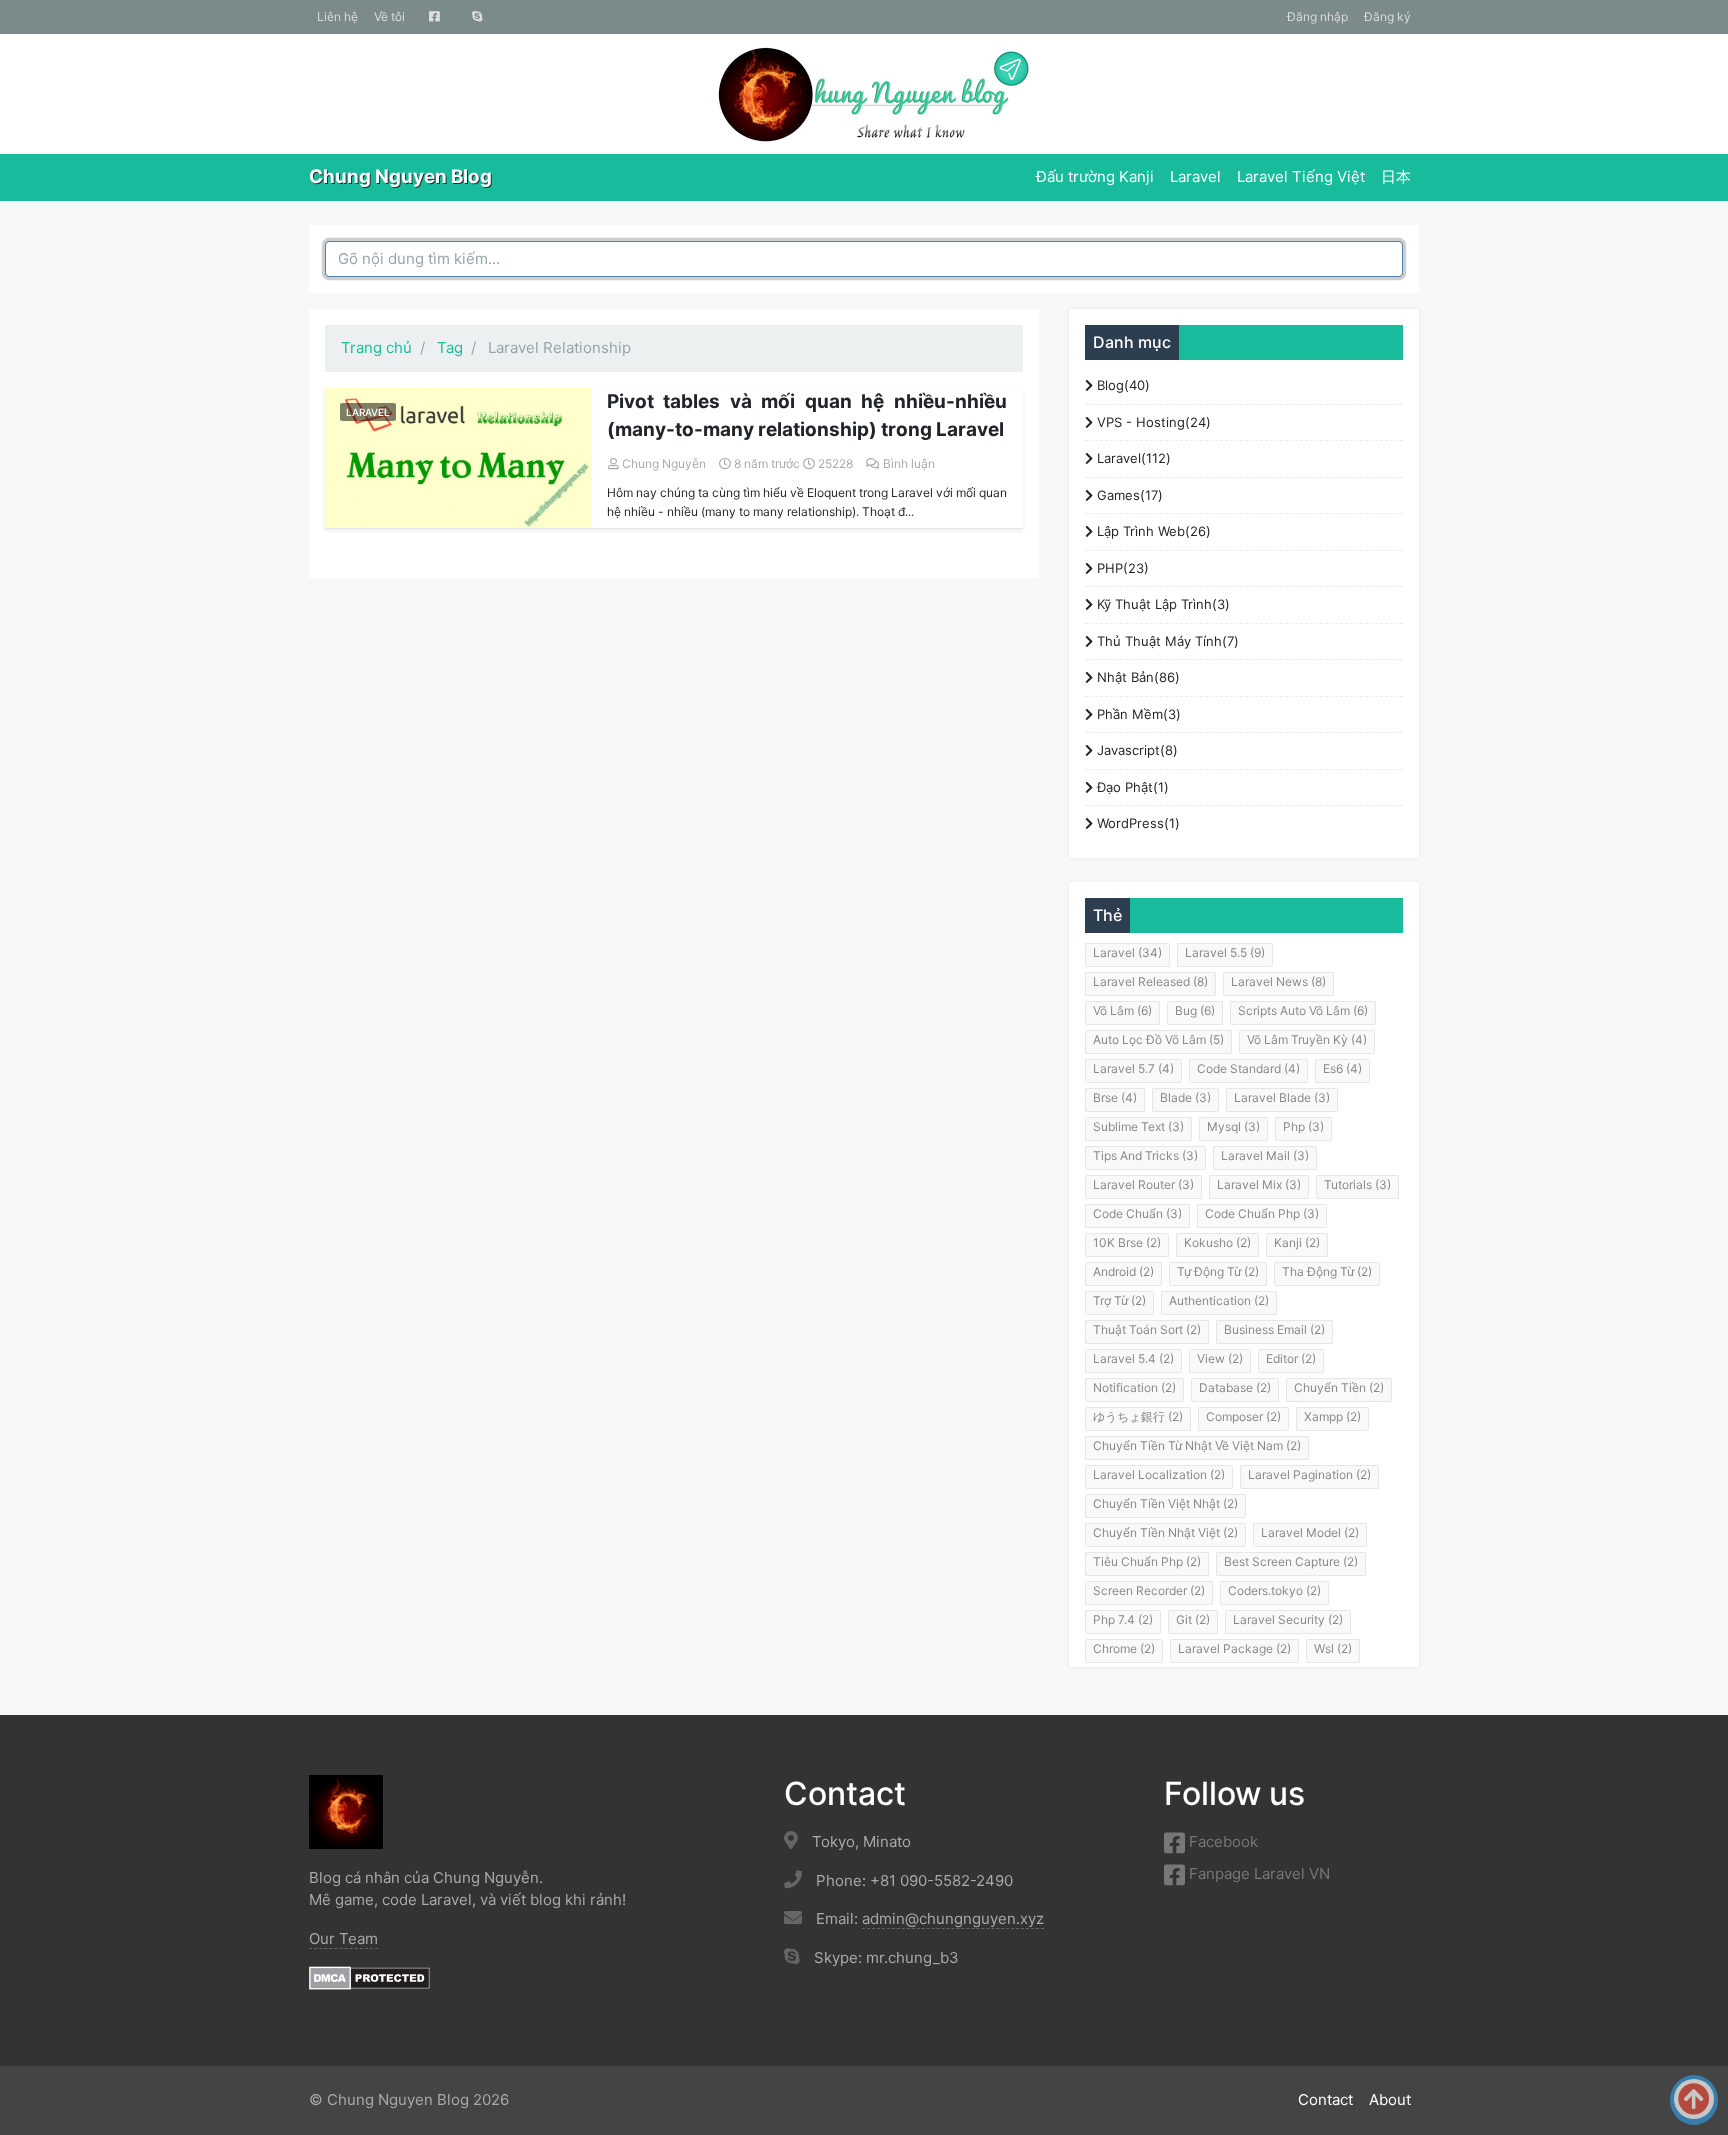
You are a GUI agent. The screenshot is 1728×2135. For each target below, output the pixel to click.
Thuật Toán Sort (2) (1147, 1329)
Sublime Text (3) (1138, 1126)
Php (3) (1303, 1126)
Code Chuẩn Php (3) (1262, 1213)
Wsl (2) (1333, 1648)
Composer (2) (1243, 1416)
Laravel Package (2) (1234, 1648)
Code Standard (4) (1248, 1068)
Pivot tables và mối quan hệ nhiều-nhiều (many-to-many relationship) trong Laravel (807, 416)
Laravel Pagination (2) (1309, 1474)
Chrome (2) (1124, 1648)
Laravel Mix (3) (1259, 1184)
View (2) (1220, 1358)
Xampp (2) (1332, 1416)
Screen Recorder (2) (1149, 1590)
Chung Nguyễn (664, 463)
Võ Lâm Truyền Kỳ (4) (1307, 1039)
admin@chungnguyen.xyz (953, 1918)
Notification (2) (1134, 1387)
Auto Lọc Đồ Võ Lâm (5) (1158, 1039)
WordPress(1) (1136, 823)
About (1390, 2099)
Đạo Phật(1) (1131, 787)
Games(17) (1128, 495)
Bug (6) (1195, 1010)
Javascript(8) (1135, 750)
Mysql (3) (1233, 1126)
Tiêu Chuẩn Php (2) (1147, 1561)
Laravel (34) (1127, 952)
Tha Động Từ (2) (1327, 1271)
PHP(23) (1121, 568)
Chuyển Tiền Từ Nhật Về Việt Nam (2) (1197, 1445)
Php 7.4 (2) (1123, 1619)
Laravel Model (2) (1310, 1532)
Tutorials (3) (1357, 1184)
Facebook (1221, 1841)
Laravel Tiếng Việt (1301, 176)
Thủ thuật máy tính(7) (1166, 641)
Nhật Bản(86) (1136, 677)
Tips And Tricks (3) (1145, 1155)
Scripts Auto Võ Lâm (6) (1303, 1010)
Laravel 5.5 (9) (1225, 952)
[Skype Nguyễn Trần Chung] (477, 17)
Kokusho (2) (1217, 1242)
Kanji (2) (1297, 1242)
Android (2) (1123, 1271)
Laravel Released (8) (1150, 981)
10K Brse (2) (1127, 1242)
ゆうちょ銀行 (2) (1138, 1416)
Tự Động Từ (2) (1218, 1271)
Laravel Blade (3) (1282, 1097)
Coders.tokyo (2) (1274, 1590)
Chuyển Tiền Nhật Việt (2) (1165, 1532)
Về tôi (389, 16)
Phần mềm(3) (1137, 714)
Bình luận (909, 463)
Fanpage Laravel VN (1257, 1873)
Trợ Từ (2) (1119, 1300)
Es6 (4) (1342, 1068)
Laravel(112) (1132, 458)
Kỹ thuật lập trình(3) (1161, 604)
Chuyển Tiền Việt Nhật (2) (1165, 1503)
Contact (1325, 2099)
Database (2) (1235, 1387)
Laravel (1195, 176)
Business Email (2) (1274, 1329)
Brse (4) (1115, 1097)
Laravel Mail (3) (1265, 1155)
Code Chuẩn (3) (1137, 1213)
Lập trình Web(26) (1152, 531)
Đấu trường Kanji (1095, 176)
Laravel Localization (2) (1159, 1474)
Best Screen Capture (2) (1291, 1561)
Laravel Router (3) (1143, 1184)
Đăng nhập (1317, 16)
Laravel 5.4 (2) (1133, 1358)
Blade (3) (1185, 1097)
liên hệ (337, 16)
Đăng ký (1387, 16)
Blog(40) (1121, 385)
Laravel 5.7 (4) (1133, 1068)
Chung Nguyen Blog (400, 176)
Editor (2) (1291, 1358)
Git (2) (1193, 1619)
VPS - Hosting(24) (1152, 422)
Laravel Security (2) (1288, 1619)
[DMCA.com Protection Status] (369, 1977)
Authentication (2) (1219, 1300)
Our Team (343, 1938)
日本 (1396, 176)
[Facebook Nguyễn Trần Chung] (434, 17)
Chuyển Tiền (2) (1339, 1387)
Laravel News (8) (1278, 981)
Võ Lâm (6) (1122, 1010)
